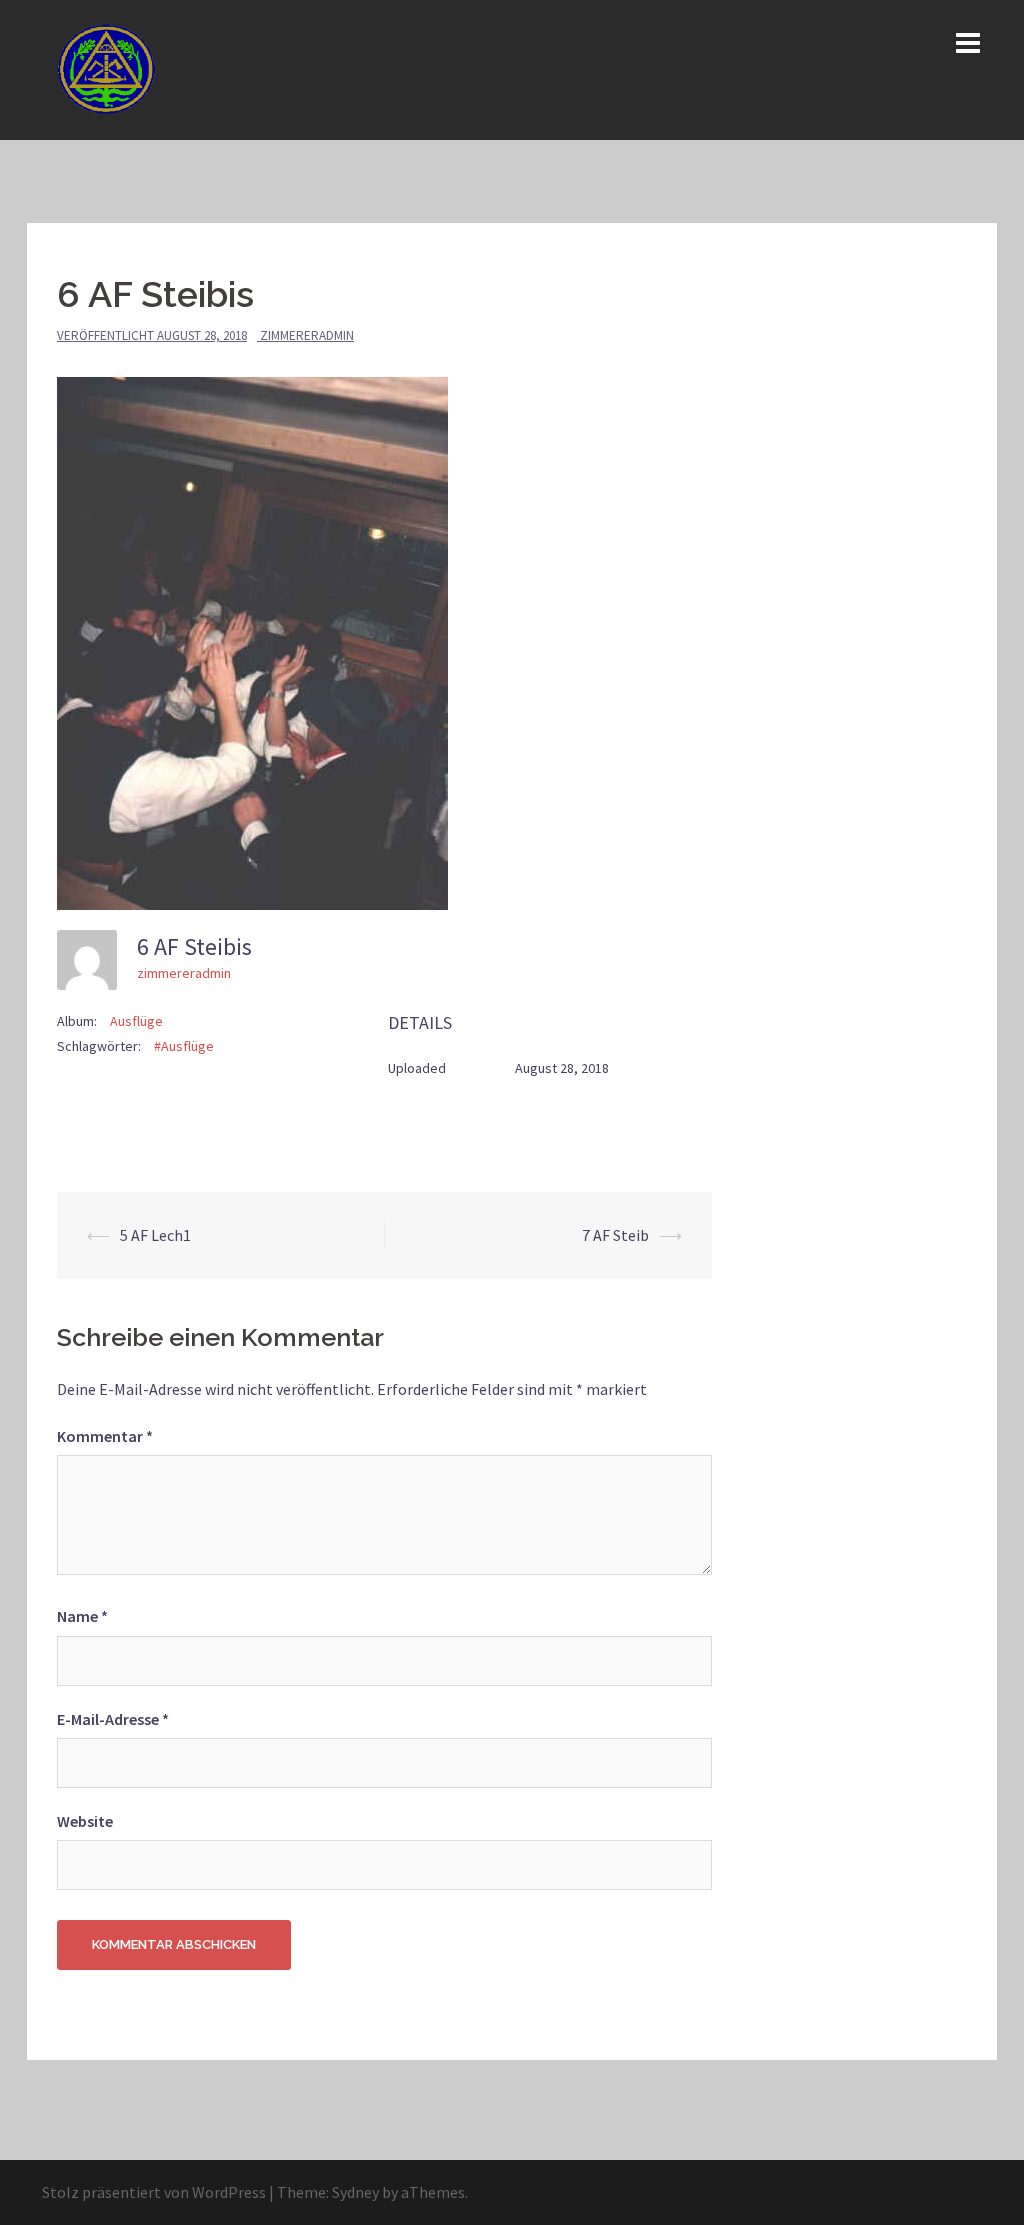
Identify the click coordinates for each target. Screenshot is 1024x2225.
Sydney (355, 2192)
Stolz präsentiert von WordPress (154, 2192)
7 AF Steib (615, 1235)
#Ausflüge (184, 1046)
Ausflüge (136, 1021)
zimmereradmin (307, 335)
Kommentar (105, 1436)
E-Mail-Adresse (113, 1719)
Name (82, 1616)
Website (85, 1821)
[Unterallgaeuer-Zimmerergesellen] (110, 68)
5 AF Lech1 (155, 1235)
